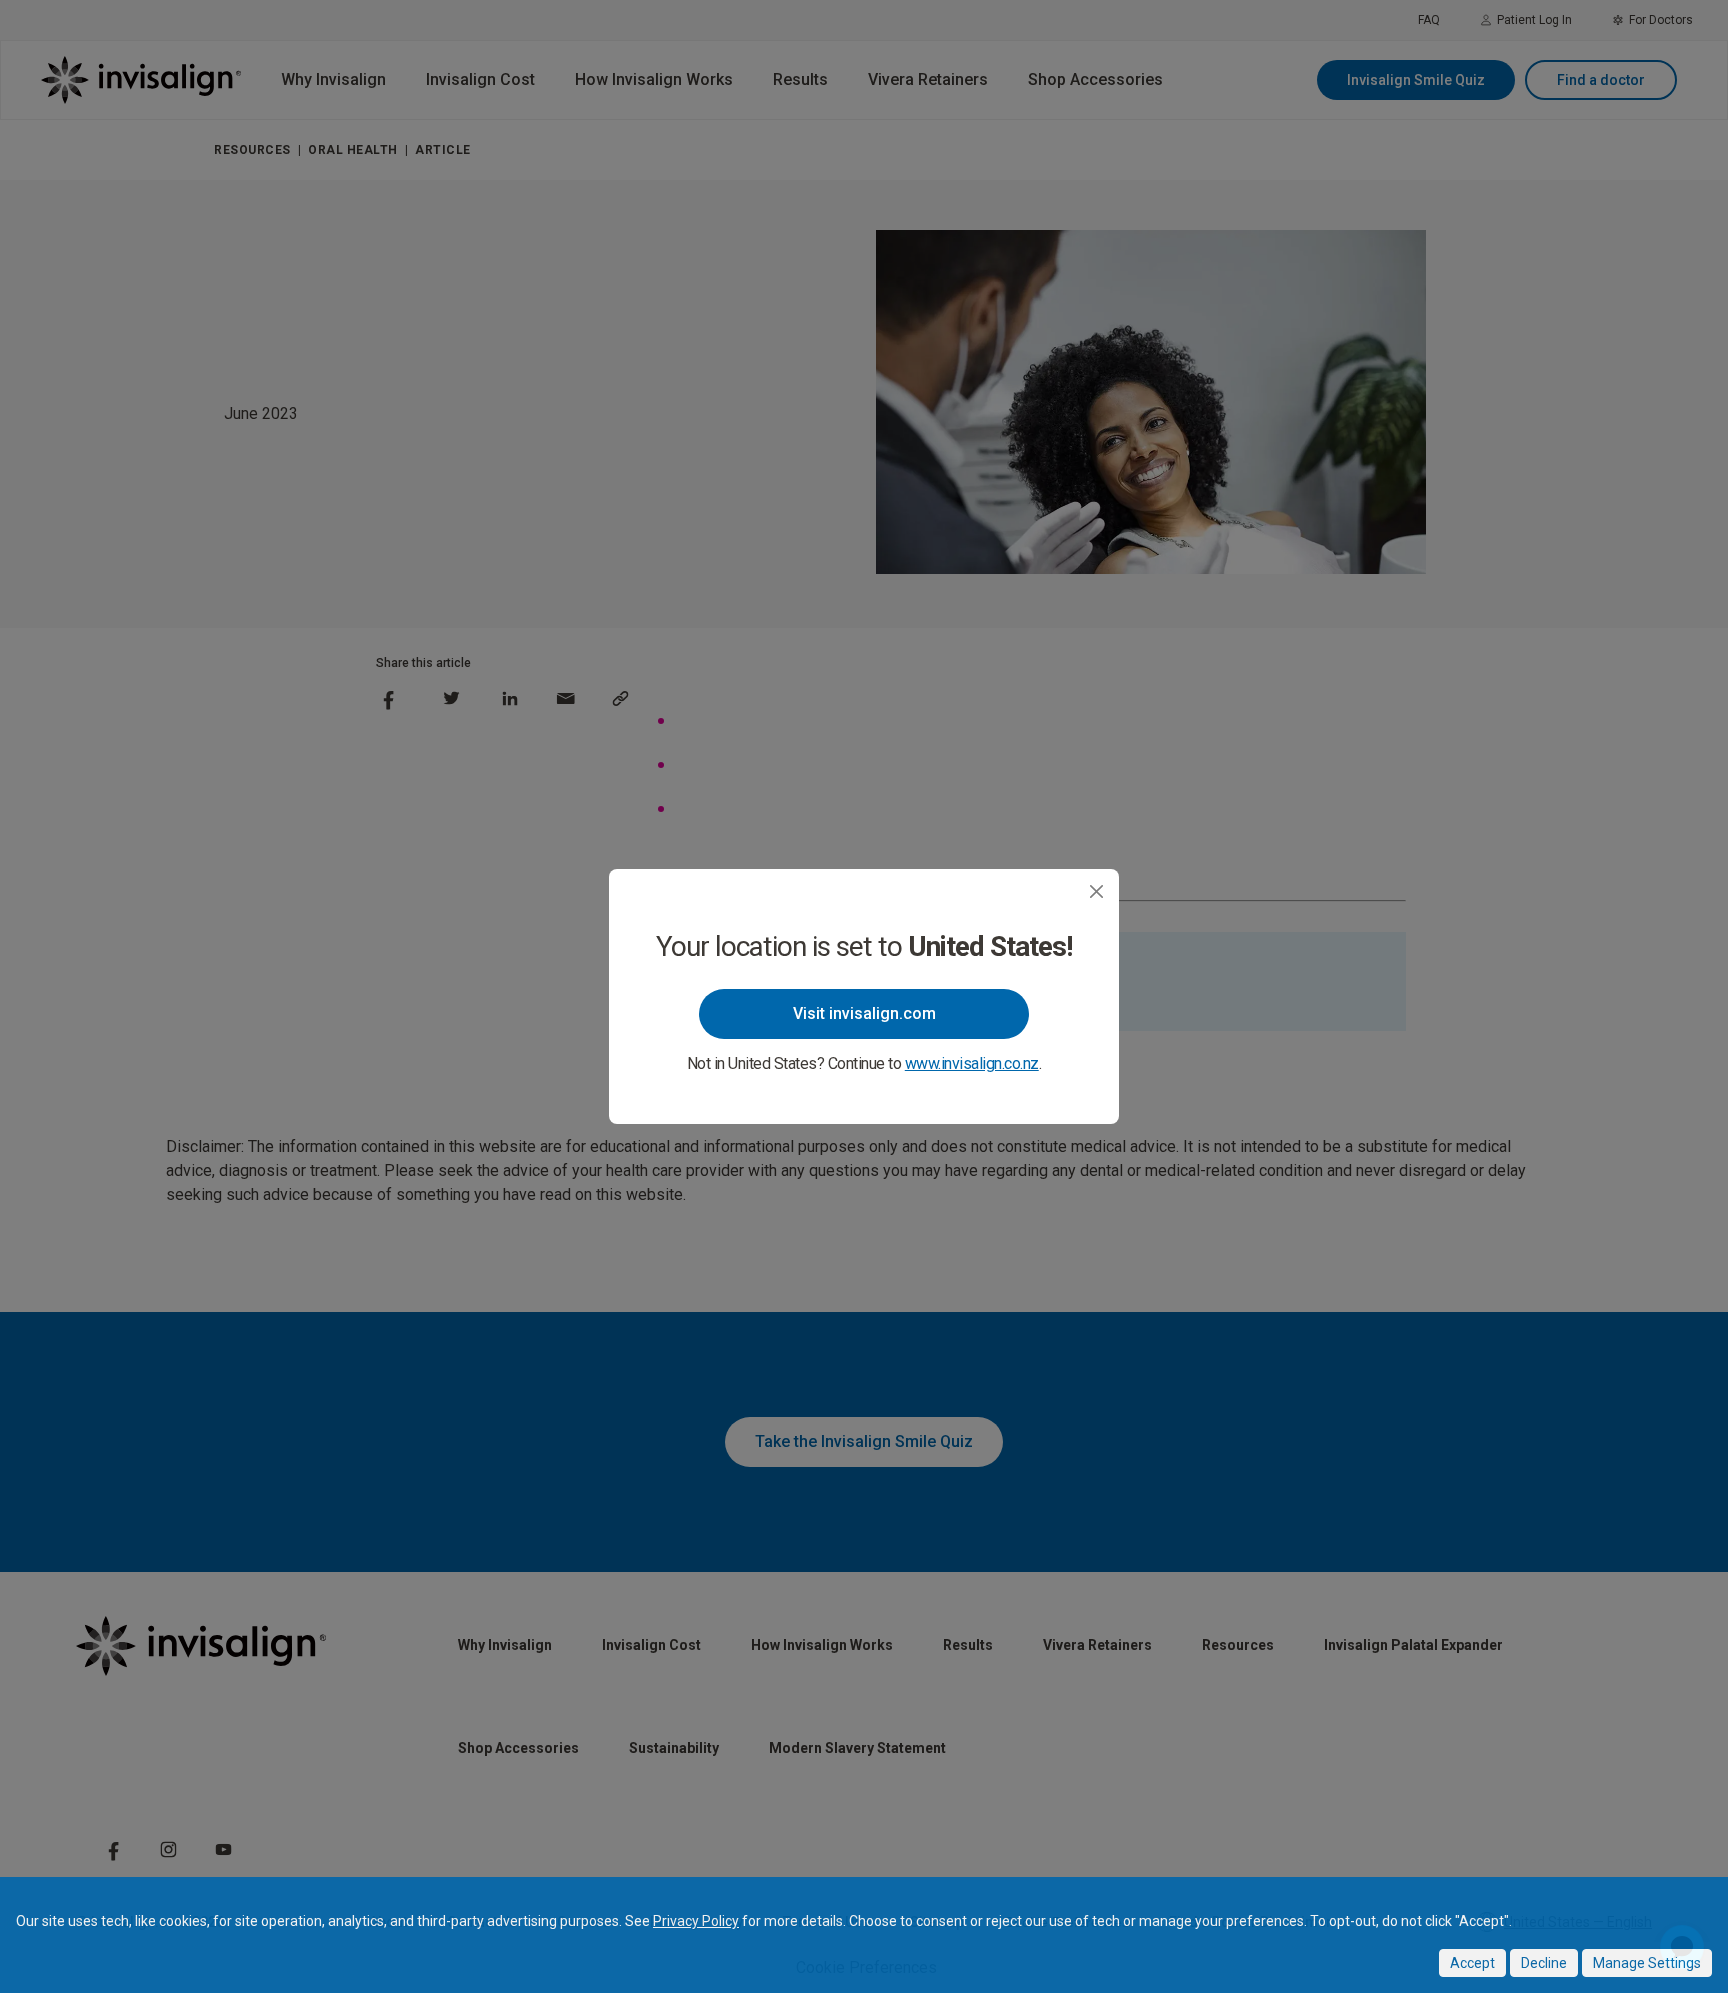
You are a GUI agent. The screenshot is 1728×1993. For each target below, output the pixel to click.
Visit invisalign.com (864, 1013)
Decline (1544, 1963)
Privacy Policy (696, 1921)
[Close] (1096, 891)
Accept (1472, 1963)
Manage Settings (1647, 1963)
